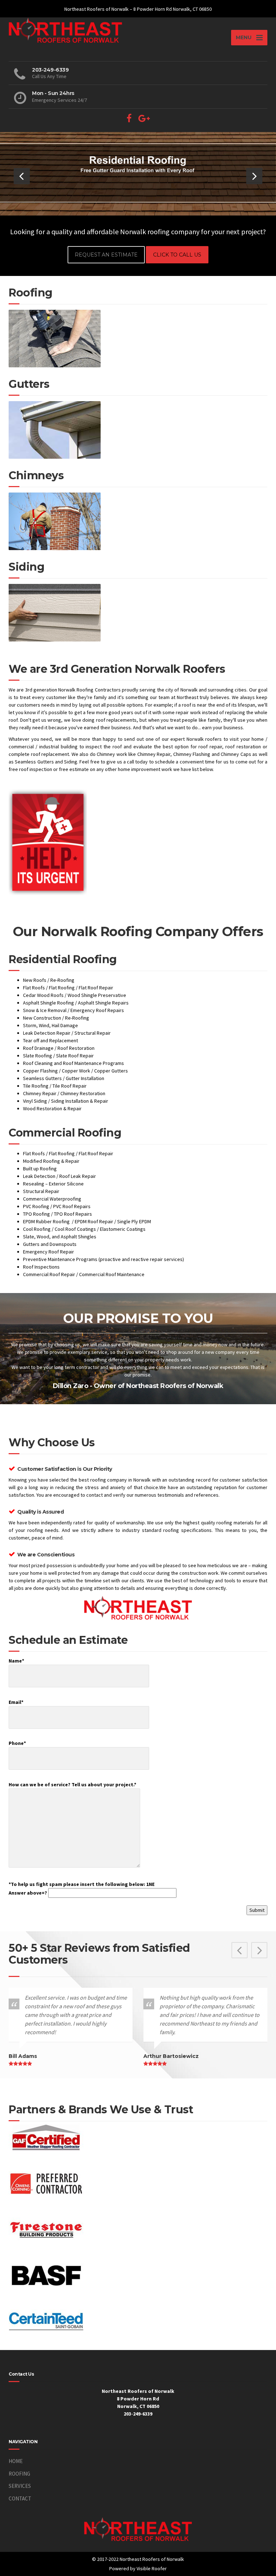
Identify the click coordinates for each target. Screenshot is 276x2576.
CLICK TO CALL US (177, 255)
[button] (22, 176)
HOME (16, 2461)
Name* (16, 1661)
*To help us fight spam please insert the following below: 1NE (82, 1888)
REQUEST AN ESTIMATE (106, 255)
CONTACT (20, 2498)
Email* (16, 1702)
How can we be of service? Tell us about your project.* (72, 1784)
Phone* (17, 1743)
